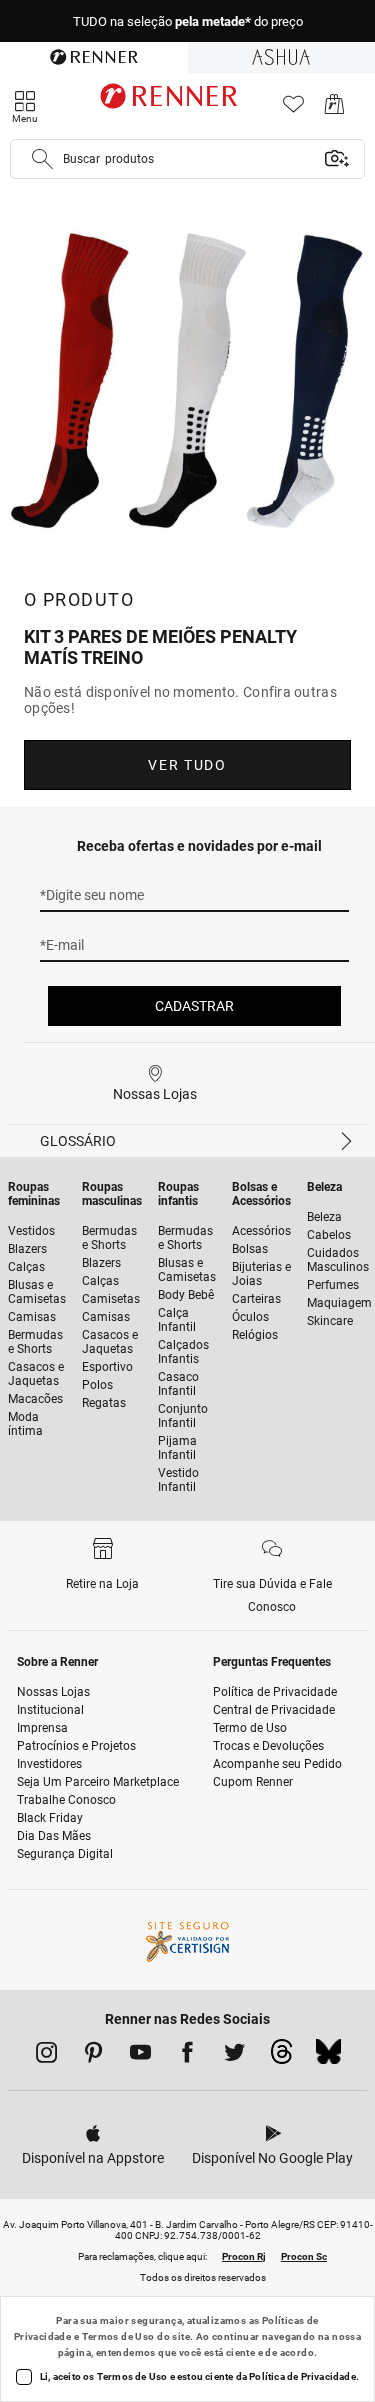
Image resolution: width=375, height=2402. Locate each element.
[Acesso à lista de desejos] (293, 109)
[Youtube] (140, 2056)
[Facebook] (187, 2056)
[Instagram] (46, 2056)
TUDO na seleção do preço (188, 21)
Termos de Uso (118, 2336)
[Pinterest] (93, 2056)
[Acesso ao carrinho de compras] (334, 109)
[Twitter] (234, 2056)
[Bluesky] (328, 2057)
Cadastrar (194, 1006)
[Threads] (281, 2057)
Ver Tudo (187, 765)
